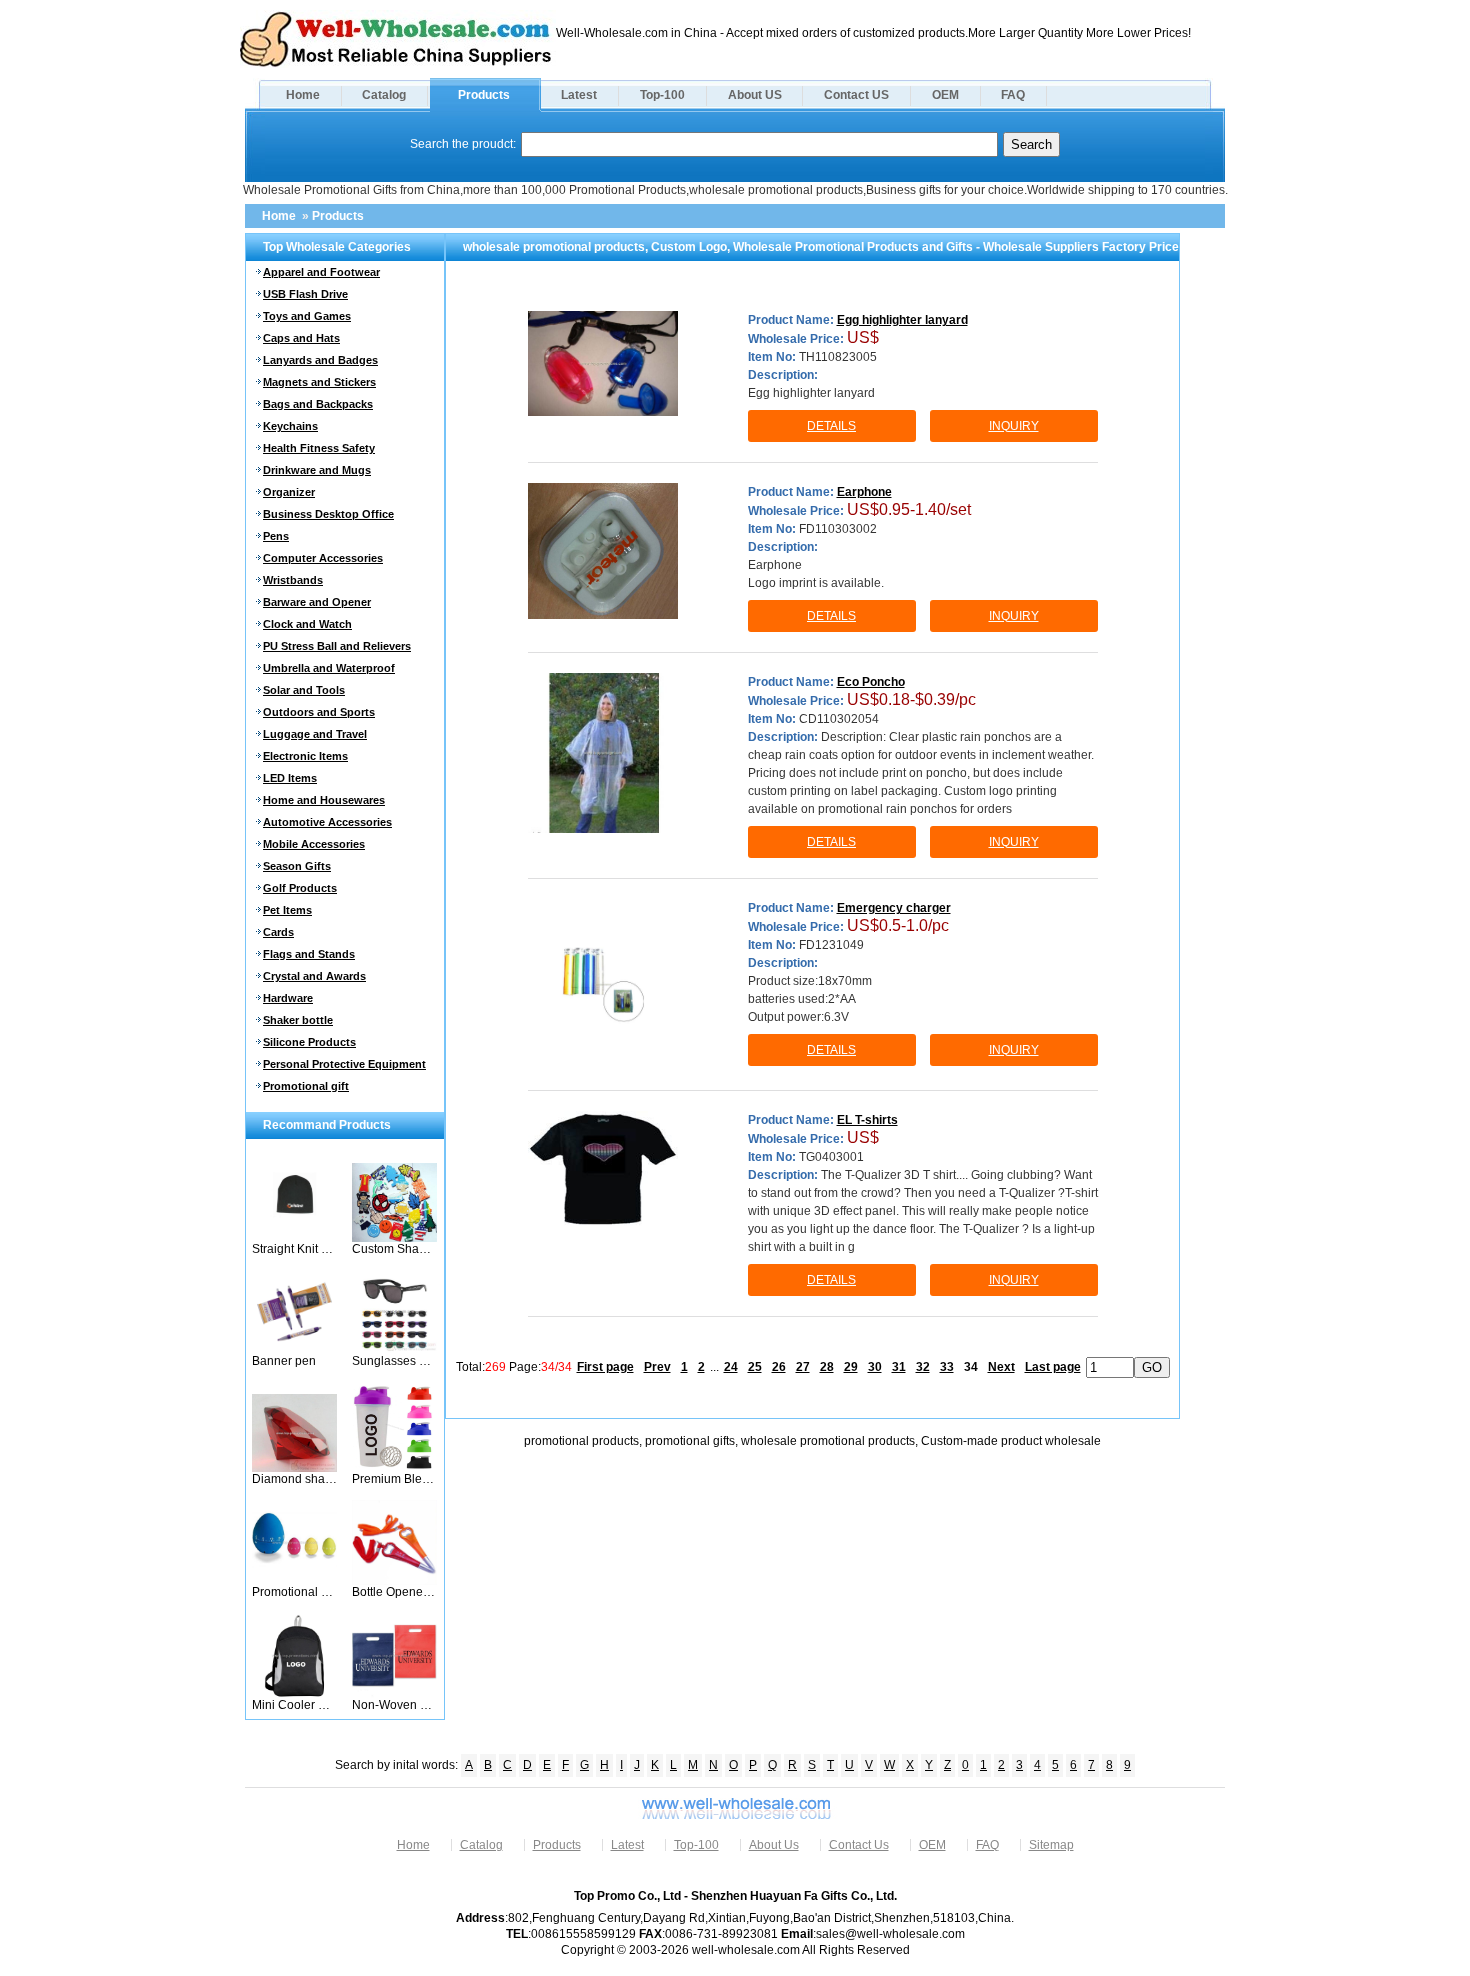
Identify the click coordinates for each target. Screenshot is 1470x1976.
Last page (1053, 1367)
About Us (774, 1845)
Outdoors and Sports (319, 712)
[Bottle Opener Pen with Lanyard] (394, 1581)
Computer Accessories (323, 558)
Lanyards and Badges (320, 360)
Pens (276, 536)
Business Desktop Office (328, 514)
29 (851, 1367)
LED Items (290, 778)
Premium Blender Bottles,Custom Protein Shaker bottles (394, 1479)
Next (1001, 1367)
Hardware (288, 998)
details (831, 426)
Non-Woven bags (394, 1705)
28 (827, 1367)
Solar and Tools (304, 690)
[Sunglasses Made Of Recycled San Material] (394, 1350)
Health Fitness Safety (319, 448)
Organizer (289, 492)
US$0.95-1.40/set (909, 509)
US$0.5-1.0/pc (898, 925)
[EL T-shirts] (603, 1168)
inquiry (1014, 426)
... (714, 1367)
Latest (579, 95)
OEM (945, 95)
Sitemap (1051, 1845)
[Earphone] (603, 551)
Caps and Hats (301, 338)
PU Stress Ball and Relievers (337, 646)
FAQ (1013, 95)
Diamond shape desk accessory (294, 1479)
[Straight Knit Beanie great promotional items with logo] (294, 1238)
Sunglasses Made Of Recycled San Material (394, 1361)
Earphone (864, 492)
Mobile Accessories (314, 844)
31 (899, 1367)
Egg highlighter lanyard (902, 320)
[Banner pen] (294, 1350)
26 (779, 1367)
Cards (278, 932)
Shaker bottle (298, 1020)
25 (755, 1367)
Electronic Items (305, 756)
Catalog (384, 95)
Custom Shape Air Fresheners (394, 1249)
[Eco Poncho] (603, 753)
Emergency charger (894, 908)
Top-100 (662, 95)
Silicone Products (309, 1042)
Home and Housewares (324, 800)
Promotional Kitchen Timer (294, 1592)
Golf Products (300, 888)
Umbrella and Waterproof (329, 668)
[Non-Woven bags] (394, 1694)
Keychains (290, 426)
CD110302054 (839, 719)
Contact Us (859, 1845)
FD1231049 (831, 945)
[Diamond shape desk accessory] (294, 1468)
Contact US (856, 95)
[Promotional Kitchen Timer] (294, 1581)
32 (923, 1367)
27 (803, 1367)
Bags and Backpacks (318, 404)
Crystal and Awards (314, 976)
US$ (863, 337)
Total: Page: (514, 1367)
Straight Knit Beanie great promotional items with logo (294, 1249)
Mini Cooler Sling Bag (294, 1705)
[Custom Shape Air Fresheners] (394, 1238)
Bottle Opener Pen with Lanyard (394, 1592)
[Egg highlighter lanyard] (603, 364)
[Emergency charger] (603, 984)
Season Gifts (297, 866)
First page (605, 1367)
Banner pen (284, 1361)
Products (484, 95)
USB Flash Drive (305, 294)
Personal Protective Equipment (344, 1064)
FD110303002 (838, 529)
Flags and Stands (309, 954)
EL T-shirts (867, 1120)
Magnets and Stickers (319, 382)
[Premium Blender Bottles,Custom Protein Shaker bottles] (394, 1468)
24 (731, 1367)
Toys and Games (307, 316)
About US (755, 95)
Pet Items (287, 910)
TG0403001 (831, 1157)
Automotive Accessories (327, 822)
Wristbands (293, 580)
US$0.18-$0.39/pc (911, 699)
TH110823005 (838, 357)
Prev (657, 1367)
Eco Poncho (871, 682)
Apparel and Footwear (321, 272)
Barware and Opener (317, 602)
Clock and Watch (307, 624)
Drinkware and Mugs (317, 470)
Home (303, 95)
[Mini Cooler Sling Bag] (294, 1694)
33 (947, 1367)
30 (875, 1367)
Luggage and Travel (315, 734)
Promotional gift (306, 1086)
